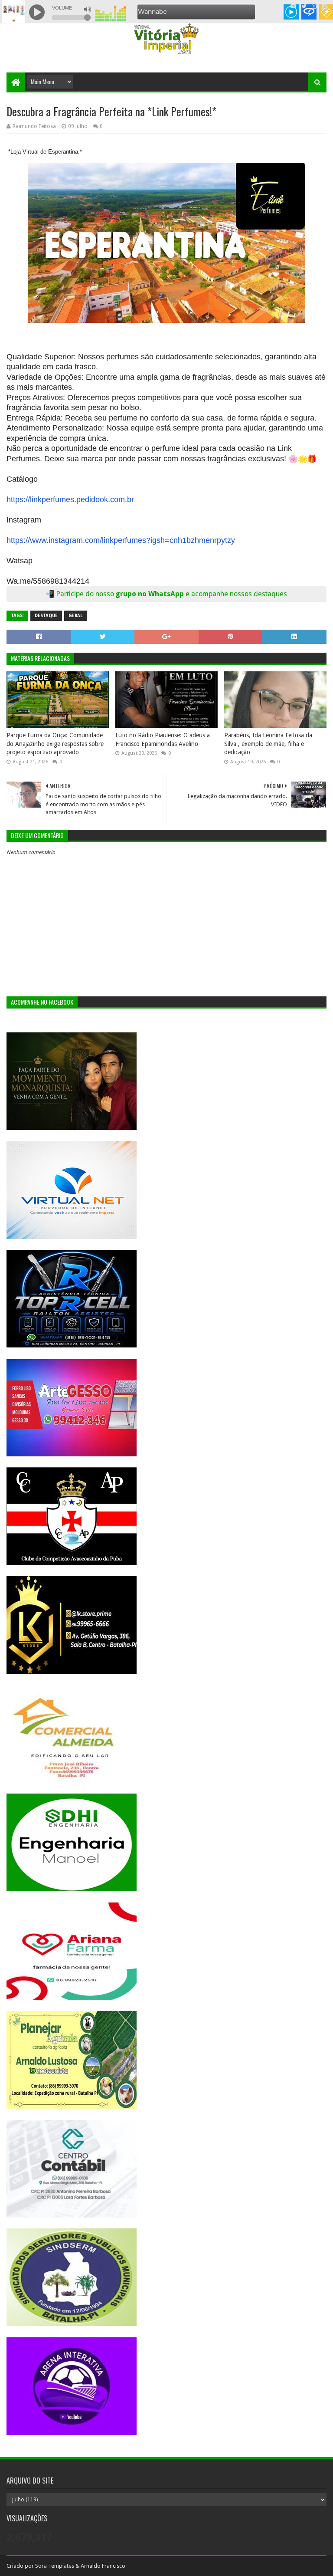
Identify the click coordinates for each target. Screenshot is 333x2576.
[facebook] (323, 7)
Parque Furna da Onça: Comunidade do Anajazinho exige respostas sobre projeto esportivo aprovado (55, 744)
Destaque (46, 616)
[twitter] (304, 7)
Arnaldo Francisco (103, 2566)
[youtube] (293, 7)
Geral (75, 616)
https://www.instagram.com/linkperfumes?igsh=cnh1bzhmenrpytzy (121, 540)
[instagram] (314, 7)
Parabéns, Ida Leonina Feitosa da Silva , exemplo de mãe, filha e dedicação (268, 744)
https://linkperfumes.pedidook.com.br (70, 499)
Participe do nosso (86, 594)
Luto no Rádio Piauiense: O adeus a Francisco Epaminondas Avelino (163, 739)
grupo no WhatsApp (201, 594)
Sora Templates (55, 2566)
